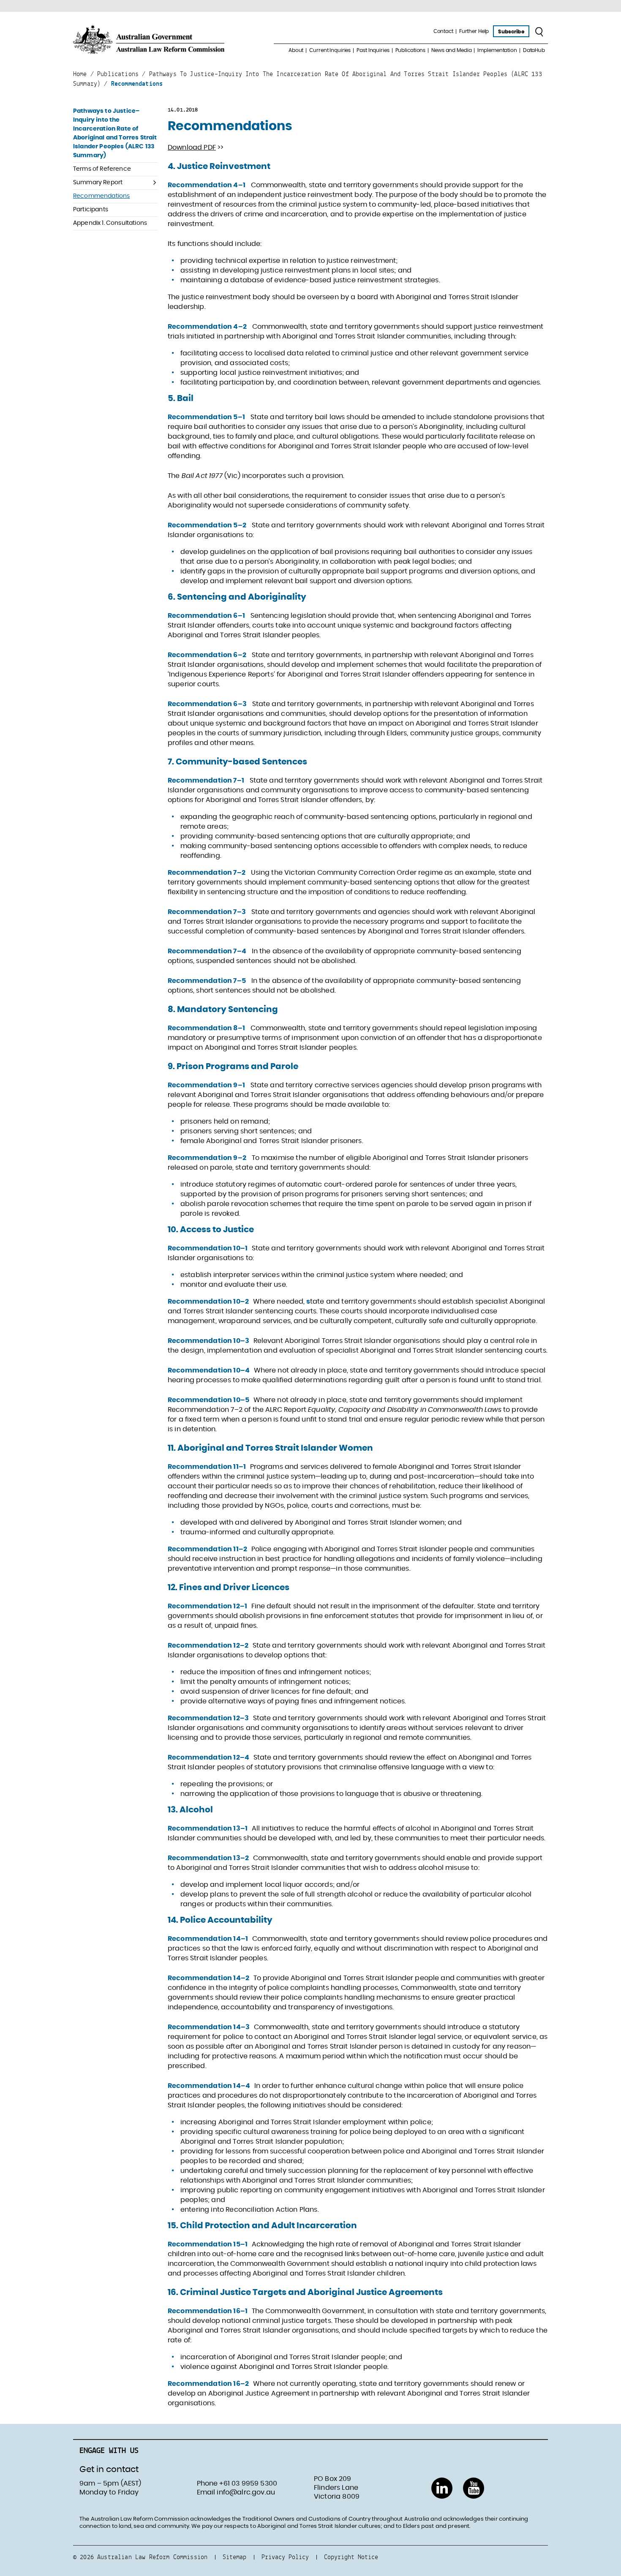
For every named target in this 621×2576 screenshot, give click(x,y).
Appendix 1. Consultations (110, 223)
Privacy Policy (285, 2557)
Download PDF (192, 147)
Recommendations (101, 196)
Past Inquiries (373, 50)
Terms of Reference (102, 169)
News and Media (451, 50)
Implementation (497, 50)
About (296, 50)
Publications (411, 50)
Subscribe (511, 32)
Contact (443, 31)
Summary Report (98, 183)
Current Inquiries (330, 50)
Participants (91, 210)
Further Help (474, 31)
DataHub (534, 50)
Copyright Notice (351, 2557)
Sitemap (234, 2557)
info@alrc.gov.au (246, 2492)
